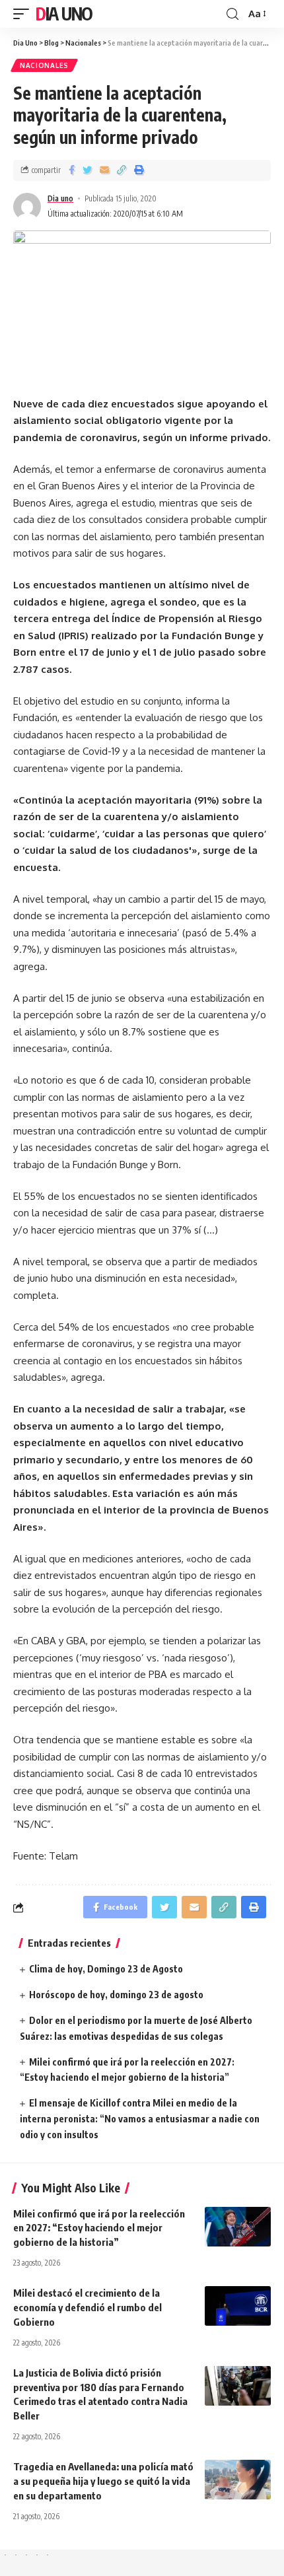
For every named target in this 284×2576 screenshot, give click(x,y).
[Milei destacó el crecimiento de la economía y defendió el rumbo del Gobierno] (238, 2306)
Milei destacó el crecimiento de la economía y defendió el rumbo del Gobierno (88, 2307)
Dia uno (60, 198)
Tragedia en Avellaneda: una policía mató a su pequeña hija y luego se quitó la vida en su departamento (103, 2481)
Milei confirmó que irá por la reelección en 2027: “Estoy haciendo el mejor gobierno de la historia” (99, 2228)
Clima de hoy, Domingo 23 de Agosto (106, 1969)
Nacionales (44, 65)
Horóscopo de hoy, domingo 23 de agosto (116, 1995)
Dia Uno (64, 14)
